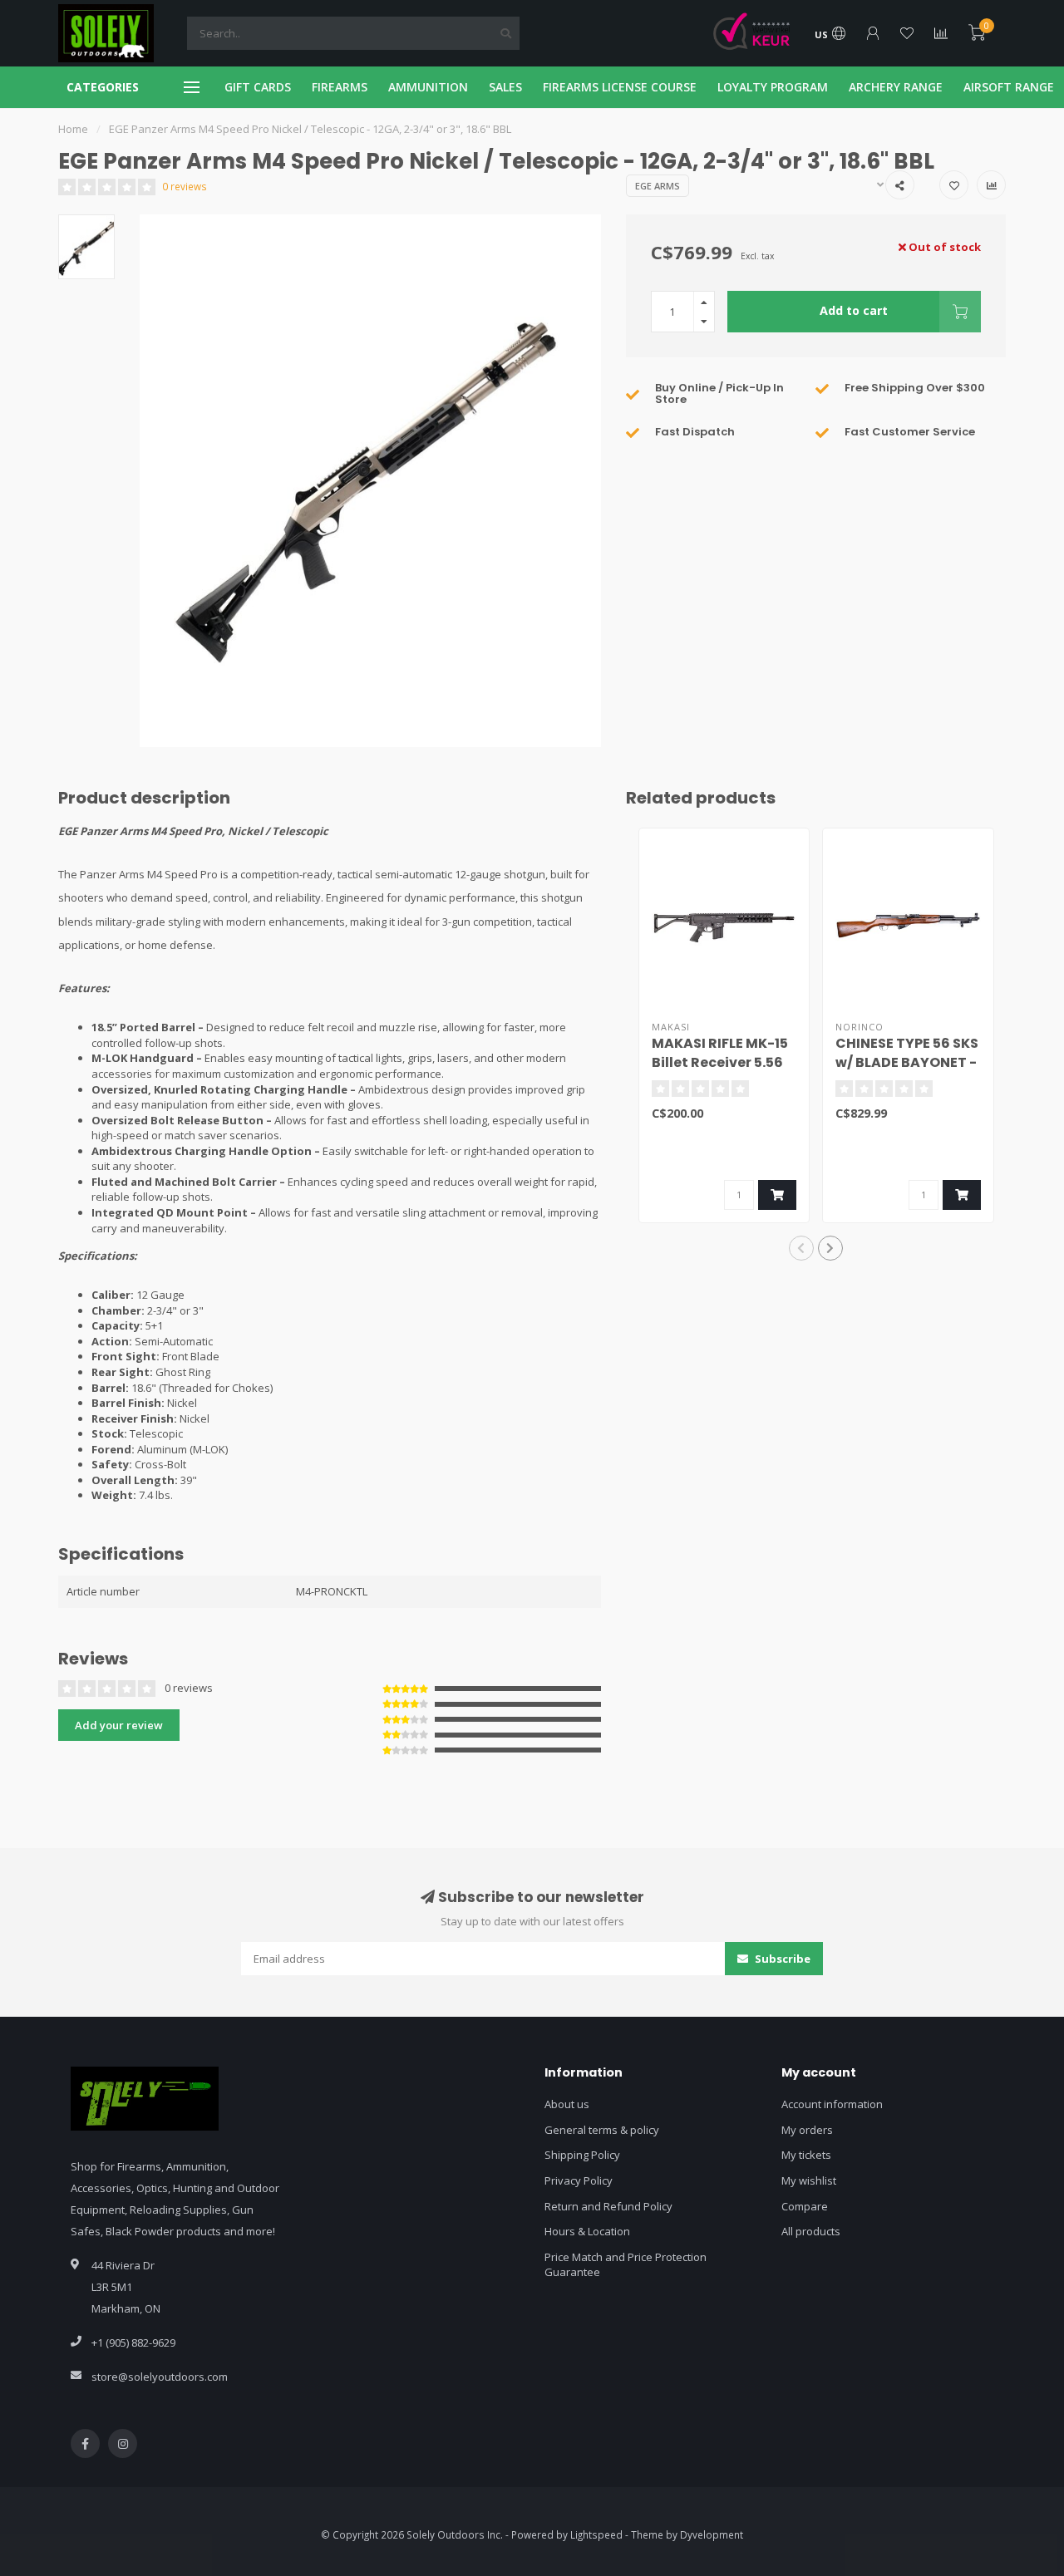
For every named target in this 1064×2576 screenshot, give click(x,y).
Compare (805, 2206)
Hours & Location (587, 2231)
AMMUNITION (428, 87)
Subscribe (781, 1959)
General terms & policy (602, 2130)
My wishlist (809, 2180)
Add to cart (854, 310)
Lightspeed (596, 2534)
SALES (505, 87)
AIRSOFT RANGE (1009, 87)
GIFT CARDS (258, 87)
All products (811, 2231)
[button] (801, 1248)
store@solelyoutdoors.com (160, 2377)
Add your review (119, 1725)
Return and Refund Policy (608, 2206)
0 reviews (185, 186)
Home (73, 129)
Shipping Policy (582, 2155)
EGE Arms (658, 186)
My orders (807, 2130)
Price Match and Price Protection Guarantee (626, 2265)
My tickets (806, 2155)
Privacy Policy (579, 2180)
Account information (832, 2104)
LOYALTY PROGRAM (773, 87)
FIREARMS (340, 87)
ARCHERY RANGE (896, 87)
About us (567, 2104)
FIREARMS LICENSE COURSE (620, 87)
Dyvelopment (712, 2534)
